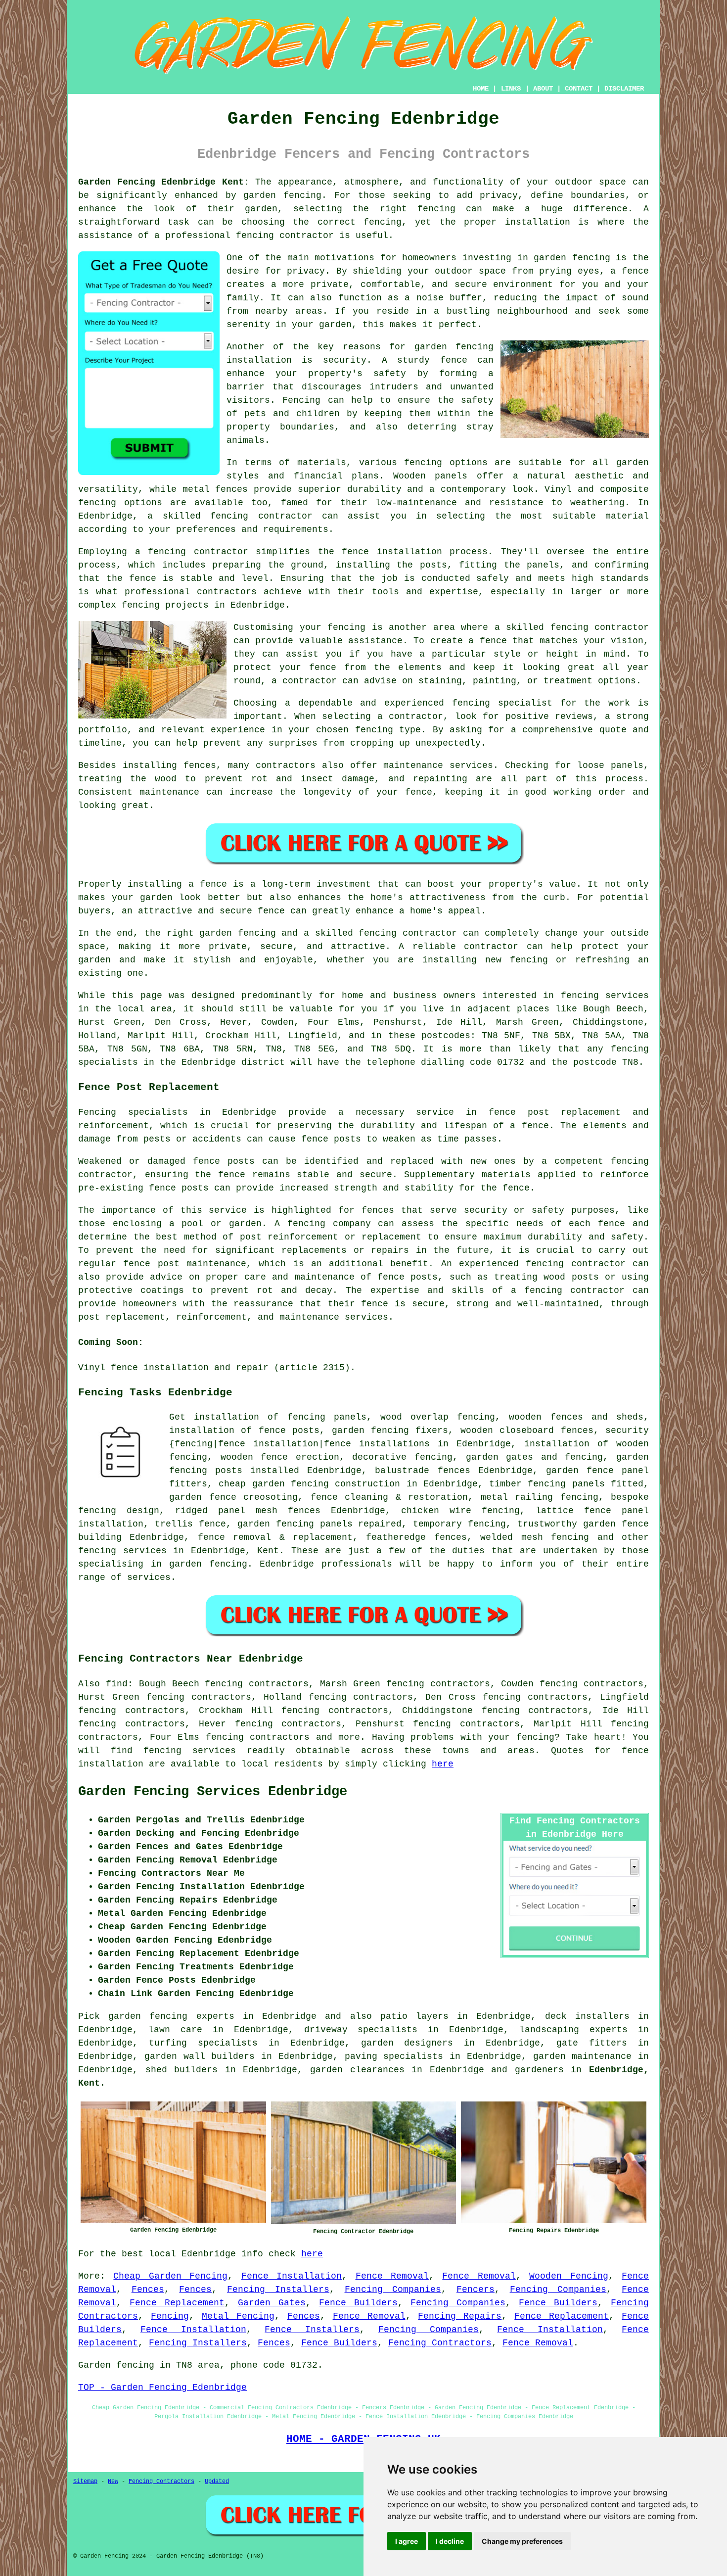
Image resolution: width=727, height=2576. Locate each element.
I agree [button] (407, 2541)
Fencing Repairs (460, 2316)
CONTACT (579, 89)
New (113, 2481)
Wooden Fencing (568, 2276)
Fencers (476, 2290)
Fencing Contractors (440, 2343)
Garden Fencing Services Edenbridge (213, 1792)
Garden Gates (272, 2303)
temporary (437, 1524)
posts (229, 1471)
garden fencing (370, 1431)
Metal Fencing (238, 2316)
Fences (148, 2290)
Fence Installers (312, 2330)
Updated (217, 2481)
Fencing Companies (393, 2290)
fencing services (122, 1551)
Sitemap (85, 2481)
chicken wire (436, 1511)
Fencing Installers (278, 2290)
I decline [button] (450, 2541)
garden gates (500, 1457)
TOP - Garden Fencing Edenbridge (162, 2387)
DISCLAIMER (624, 89)
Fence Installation (292, 2276)
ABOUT (543, 89)
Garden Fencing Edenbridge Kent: (164, 182)
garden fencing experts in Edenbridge (212, 2016)
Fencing (170, 2316)
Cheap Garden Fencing (170, 2276)
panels (589, 1484)
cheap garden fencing (274, 1484)
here (443, 1764)
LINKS (511, 89)
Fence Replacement (177, 2303)
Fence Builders (358, 2303)
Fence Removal (392, 2276)
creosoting (271, 1497)
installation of (210, 1431)
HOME (481, 89)
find (117, 1684)
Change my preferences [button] (522, 2541)
